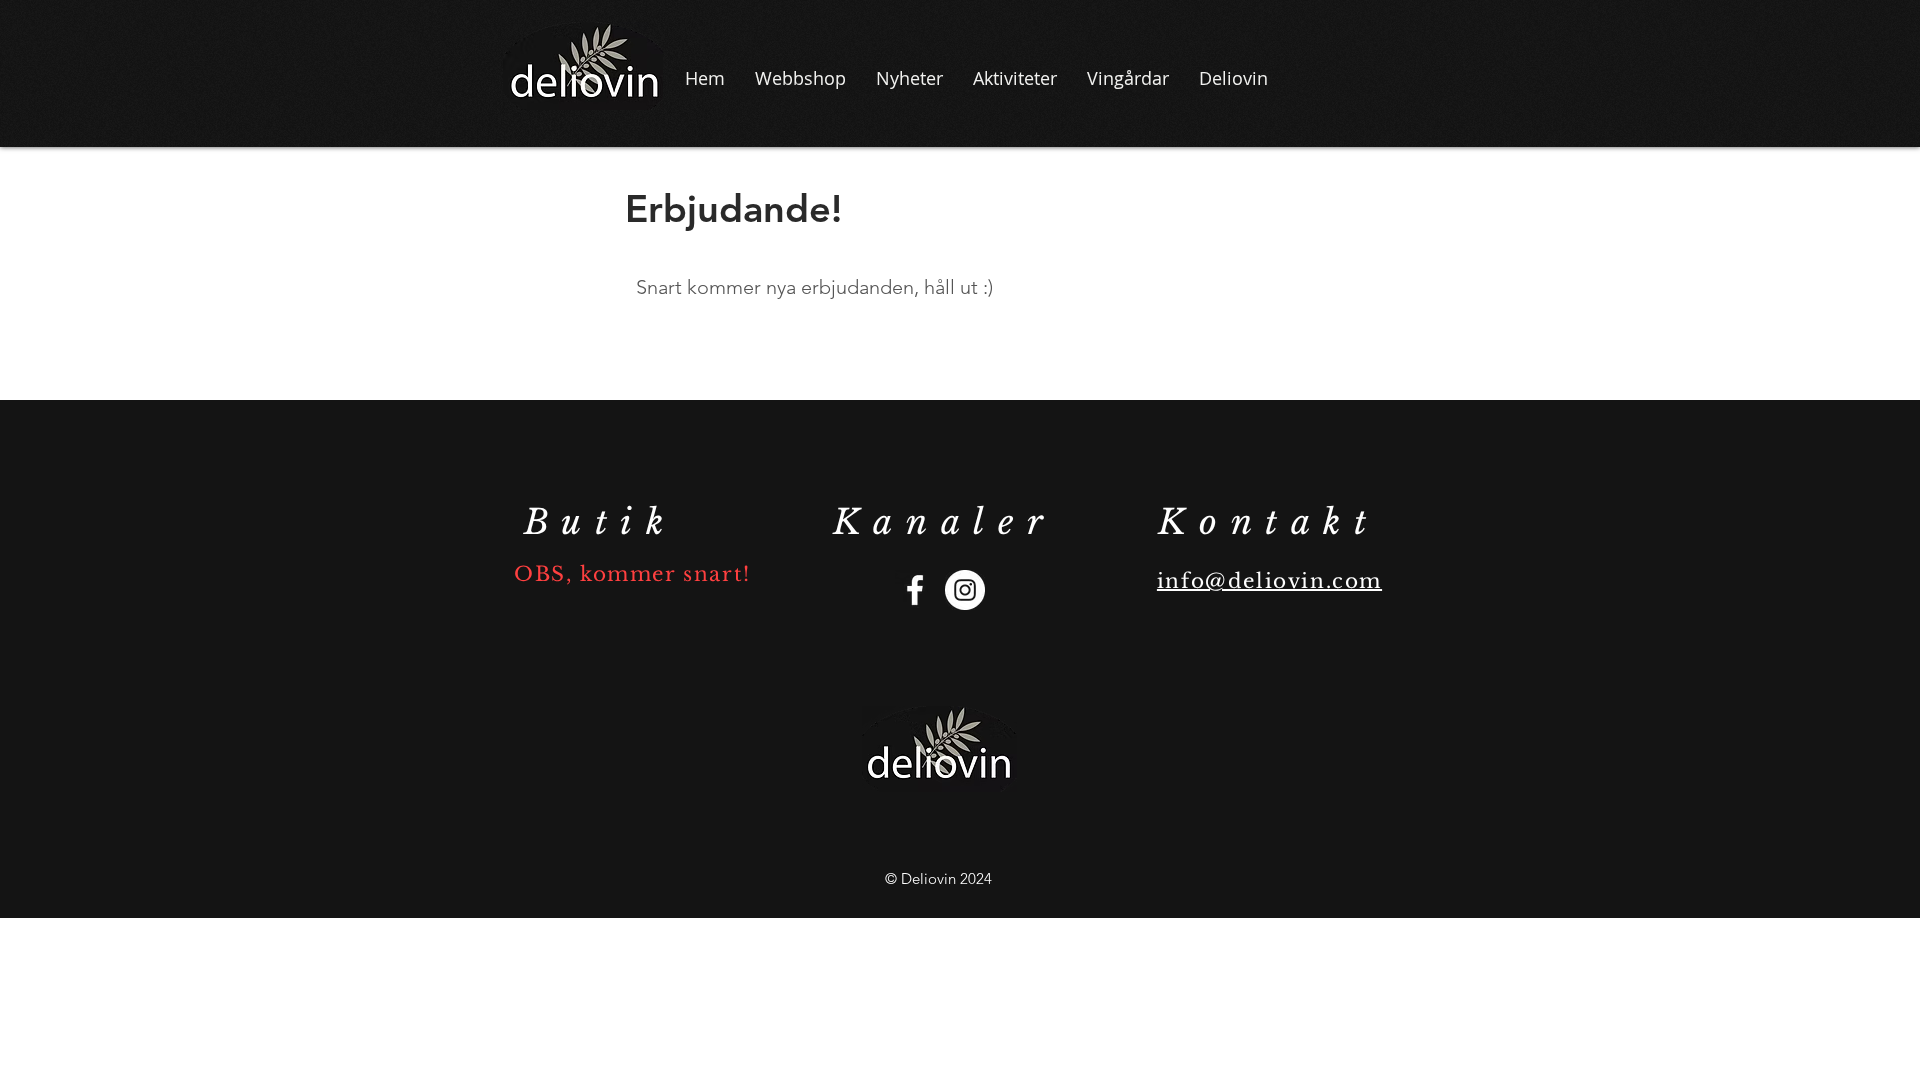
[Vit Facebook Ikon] (915, 590)
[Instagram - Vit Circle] (965, 590)
